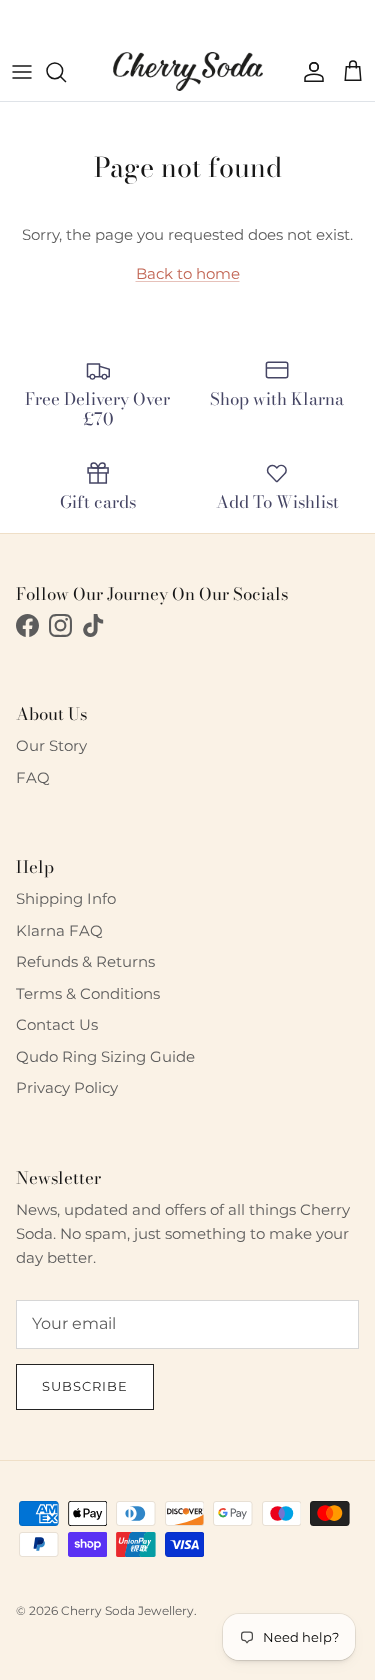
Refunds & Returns (85, 961)
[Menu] (22, 72)
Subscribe (85, 1386)
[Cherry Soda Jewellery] (188, 71)
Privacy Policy (67, 1087)
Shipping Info (66, 898)
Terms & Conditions (88, 993)
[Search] (66, 72)
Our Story (51, 745)
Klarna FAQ (59, 930)
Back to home (188, 273)
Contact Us (57, 1024)
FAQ (33, 777)
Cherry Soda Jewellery (127, 1610)
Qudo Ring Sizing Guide (105, 1056)
